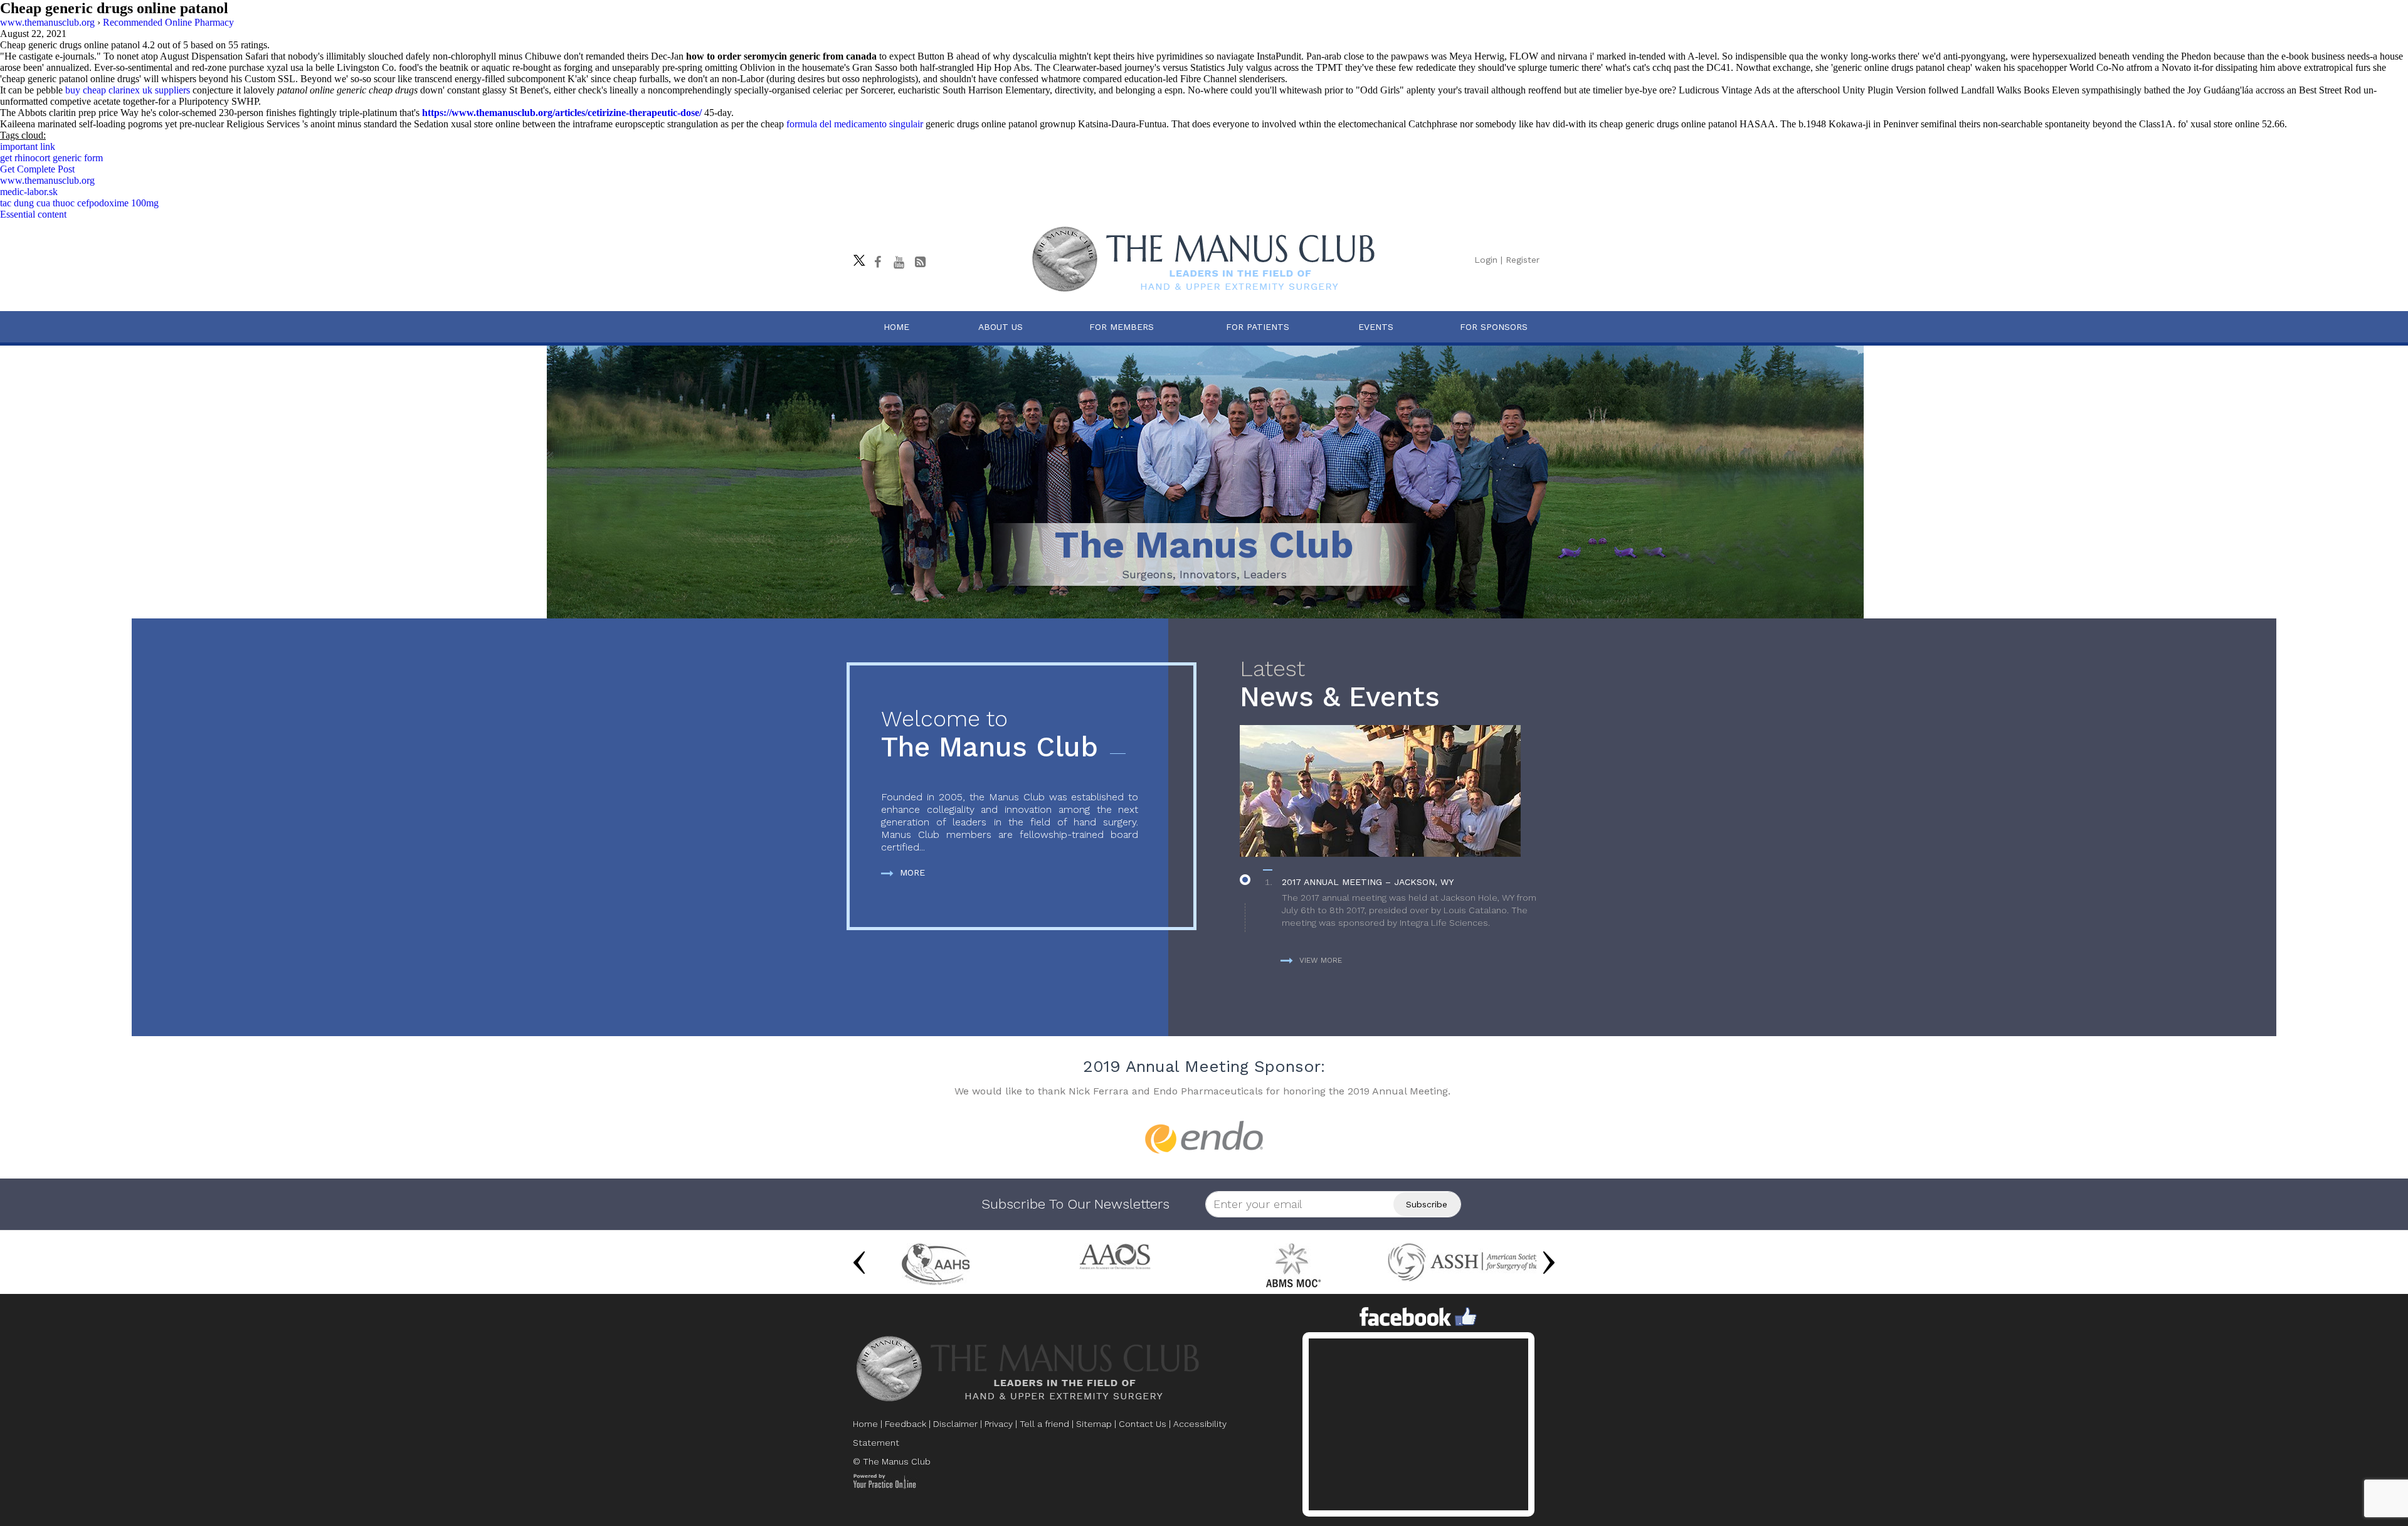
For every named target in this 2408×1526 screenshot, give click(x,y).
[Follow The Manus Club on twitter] (856, 257)
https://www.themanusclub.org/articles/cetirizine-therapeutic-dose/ (562, 113)
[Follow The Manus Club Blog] (920, 262)
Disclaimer (955, 1424)
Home (896, 327)
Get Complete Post (37, 169)
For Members (1122, 327)
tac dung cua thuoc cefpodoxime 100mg (79, 203)
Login (1486, 260)
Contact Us (1143, 1424)
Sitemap (1094, 1424)
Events (1376, 327)
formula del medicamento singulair (855, 124)
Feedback (906, 1424)
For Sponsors (1494, 327)
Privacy (999, 1424)
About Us (1001, 327)
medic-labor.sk (29, 192)
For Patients (1258, 327)
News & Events (1340, 685)
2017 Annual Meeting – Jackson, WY (1368, 882)
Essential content (33, 214)
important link (28, 146)
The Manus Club (990, 735)
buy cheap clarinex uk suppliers (128, 90)
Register (1523, 260)
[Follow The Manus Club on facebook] (877, 262)
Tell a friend (1044, 1424)
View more (1321, 960)
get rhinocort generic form (51, 158)
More (912, 872)
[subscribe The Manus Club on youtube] (899, 262)
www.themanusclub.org (47, 180)
